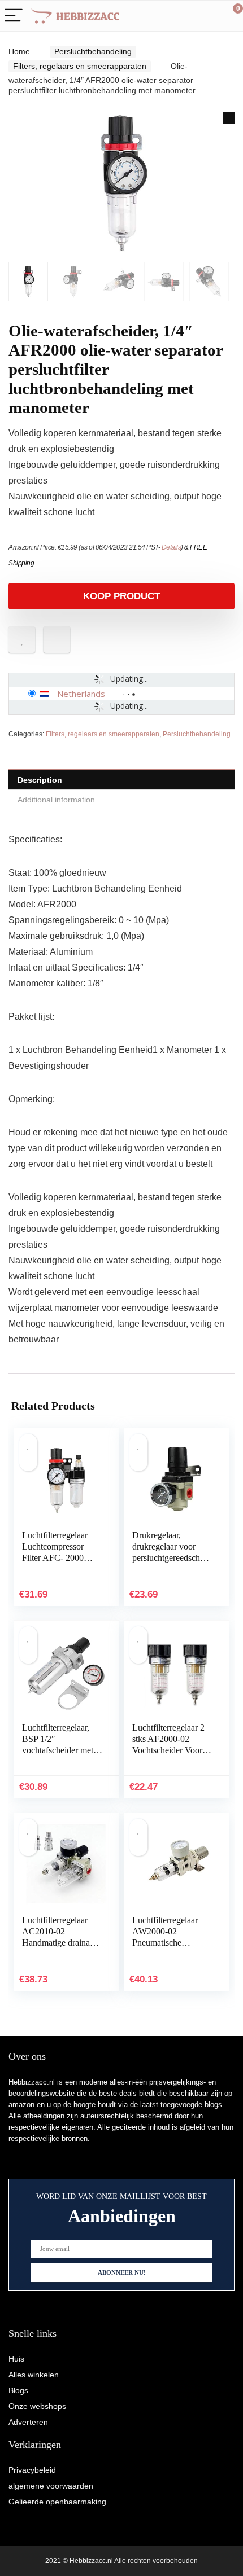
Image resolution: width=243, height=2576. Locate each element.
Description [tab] (40, 780)
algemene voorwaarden (51, 2486)
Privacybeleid (32, 2470)
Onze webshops (37, 2406)
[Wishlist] (208, 16)
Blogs (18, 2390)
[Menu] (14, 16)
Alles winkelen (34, 2375)
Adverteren (28, 2422)
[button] (229, 118)
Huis (16, 2359)
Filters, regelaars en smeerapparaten (80, 66)
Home (19, 51)
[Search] (184, 16)
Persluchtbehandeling (93, 51)
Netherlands (81, 694)
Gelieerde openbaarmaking (57, 2502)
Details (172, 547)
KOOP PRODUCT (121, 596)
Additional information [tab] (56, 800)
